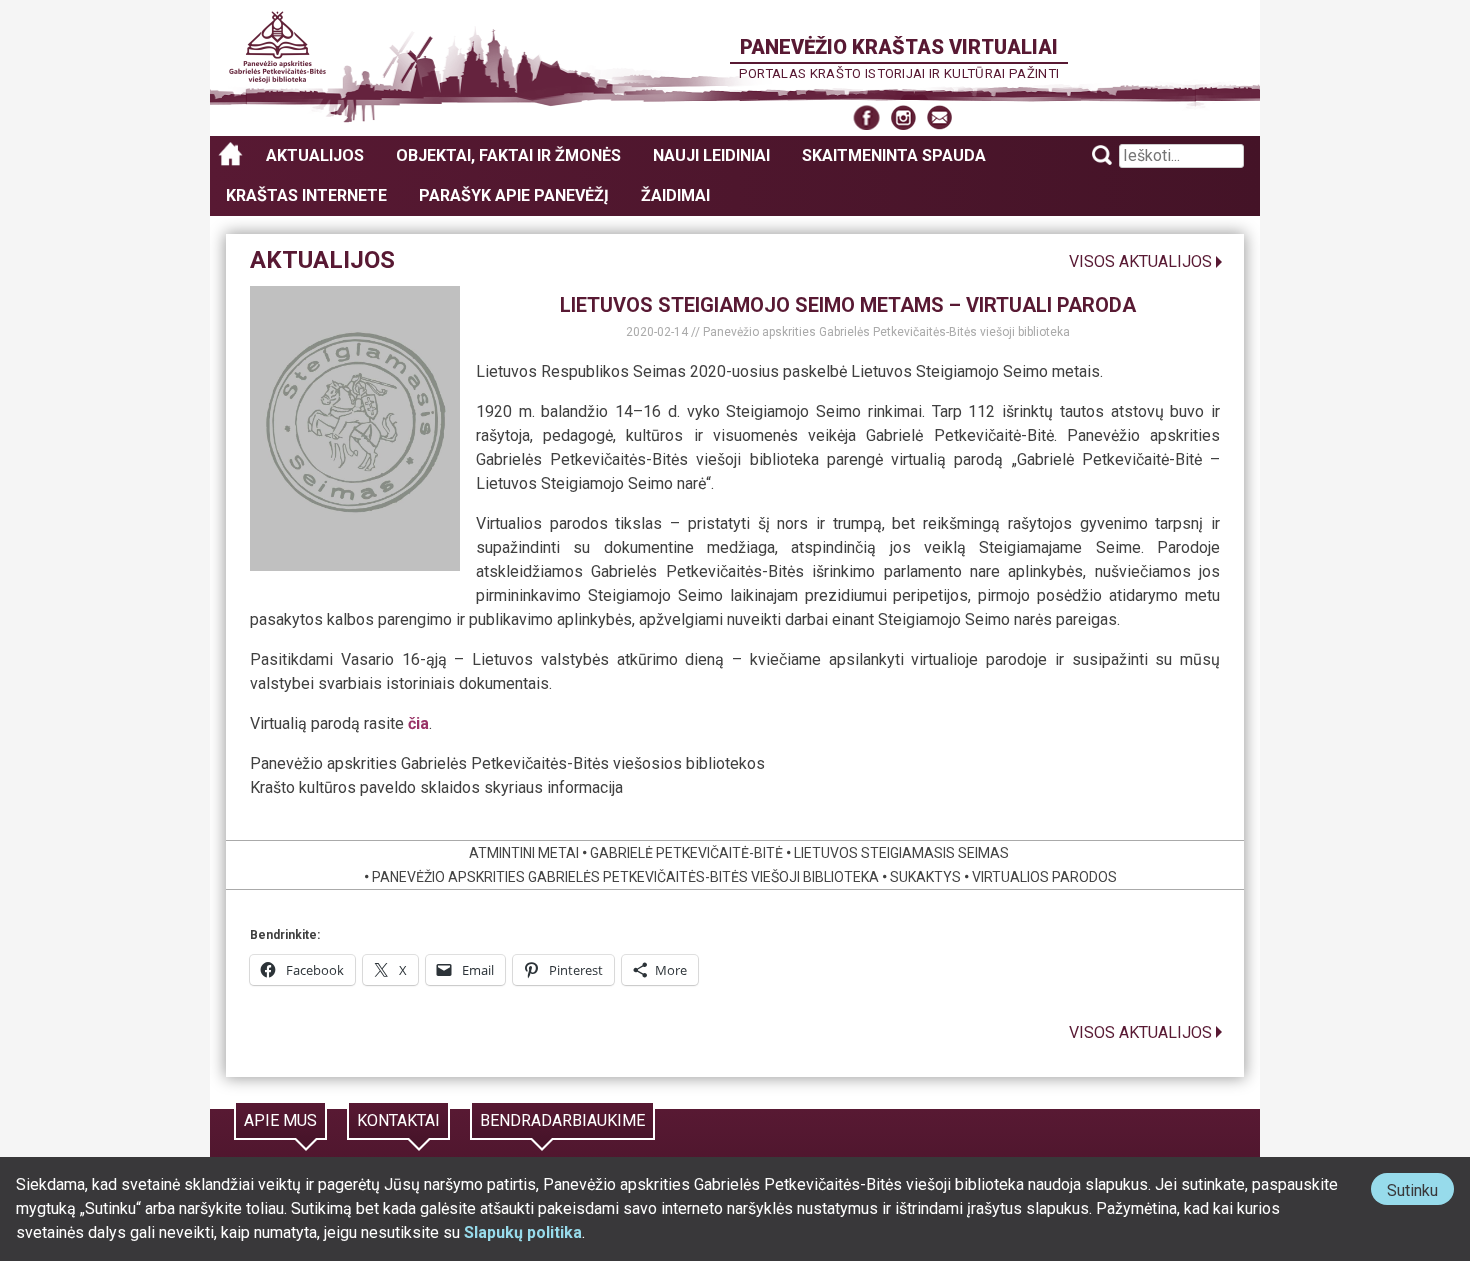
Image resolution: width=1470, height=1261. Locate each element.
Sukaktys (925, 877)
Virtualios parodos (1044, 877)
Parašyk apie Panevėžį (514, 195)
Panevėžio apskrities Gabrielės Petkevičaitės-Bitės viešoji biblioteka (886, 332)
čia (418, 723)
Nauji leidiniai (711, 155)
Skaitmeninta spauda (894, 155)
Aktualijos (315, 155)
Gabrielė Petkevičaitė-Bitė (686, 853)
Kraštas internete (306, 195)
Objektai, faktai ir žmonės (508, 155)
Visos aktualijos (1140, 261)
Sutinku (1420, 1192)
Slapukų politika (523, 1232)
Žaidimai (675, 195)
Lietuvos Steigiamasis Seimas (901, 853)
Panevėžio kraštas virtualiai (899, 47)
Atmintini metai (524, 853)
